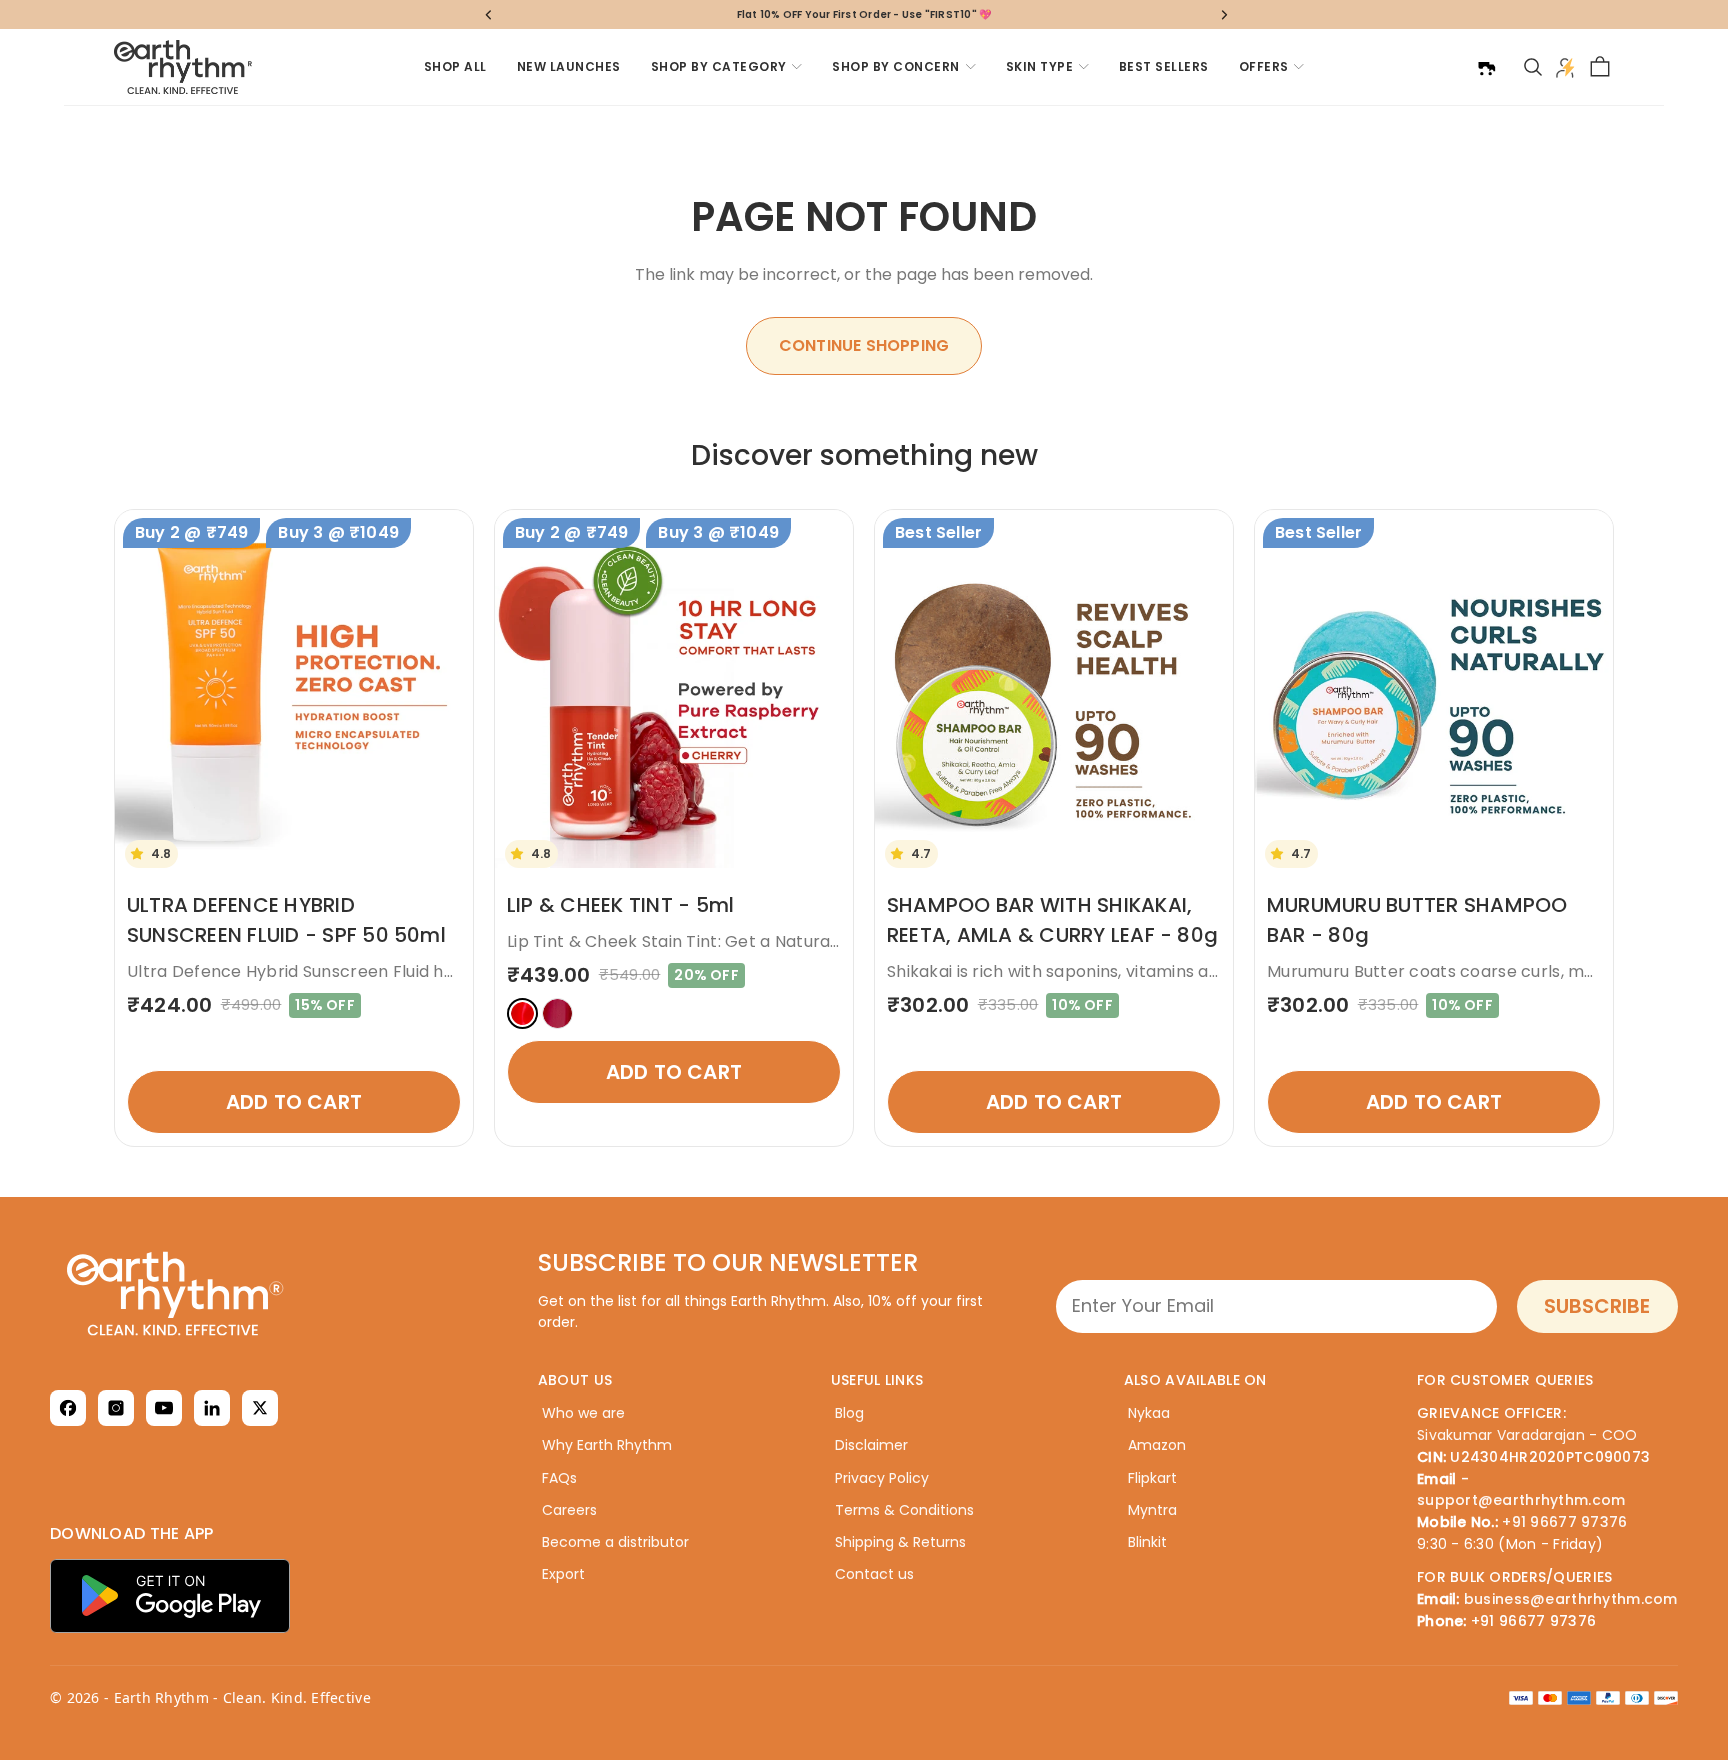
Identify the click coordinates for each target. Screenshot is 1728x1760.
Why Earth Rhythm (607, 1445)
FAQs (559, 1478)
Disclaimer (871, 1445)
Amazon (1157, 1445)
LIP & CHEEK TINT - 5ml (620, 905)
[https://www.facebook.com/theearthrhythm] (68, 1408)
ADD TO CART (294, 1102)
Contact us (874, 1574)
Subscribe (1597, 1306)
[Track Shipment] (1486, 67)
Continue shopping (864, 345)
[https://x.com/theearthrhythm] (260, 1408)
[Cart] (1600, 67)
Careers (569, 1510)
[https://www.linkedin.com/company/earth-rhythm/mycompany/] (212, 1408)
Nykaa (1149, 1413)
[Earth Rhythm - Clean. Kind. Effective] (275, 1293)
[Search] (1533, 67)
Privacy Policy (882, 1478)
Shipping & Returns (900, 1542)
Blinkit (1147, 1542)
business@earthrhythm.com (1571, 1599)
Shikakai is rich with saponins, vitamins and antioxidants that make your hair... (1197, 971)
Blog (849, 1413)
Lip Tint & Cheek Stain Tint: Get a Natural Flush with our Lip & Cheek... (783, 941)
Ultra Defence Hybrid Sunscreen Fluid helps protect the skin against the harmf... (450, 971)
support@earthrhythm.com (1521, 1500)
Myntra (1152, 1510)
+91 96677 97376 (1564, 1522)
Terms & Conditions (904, 1510)
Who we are (583, 1413)
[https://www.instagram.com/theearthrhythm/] (116, 1408)
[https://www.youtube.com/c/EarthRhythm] (164, 1408)
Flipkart (1152, 1478)
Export (563, 1574)
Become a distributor (615, 1542)
